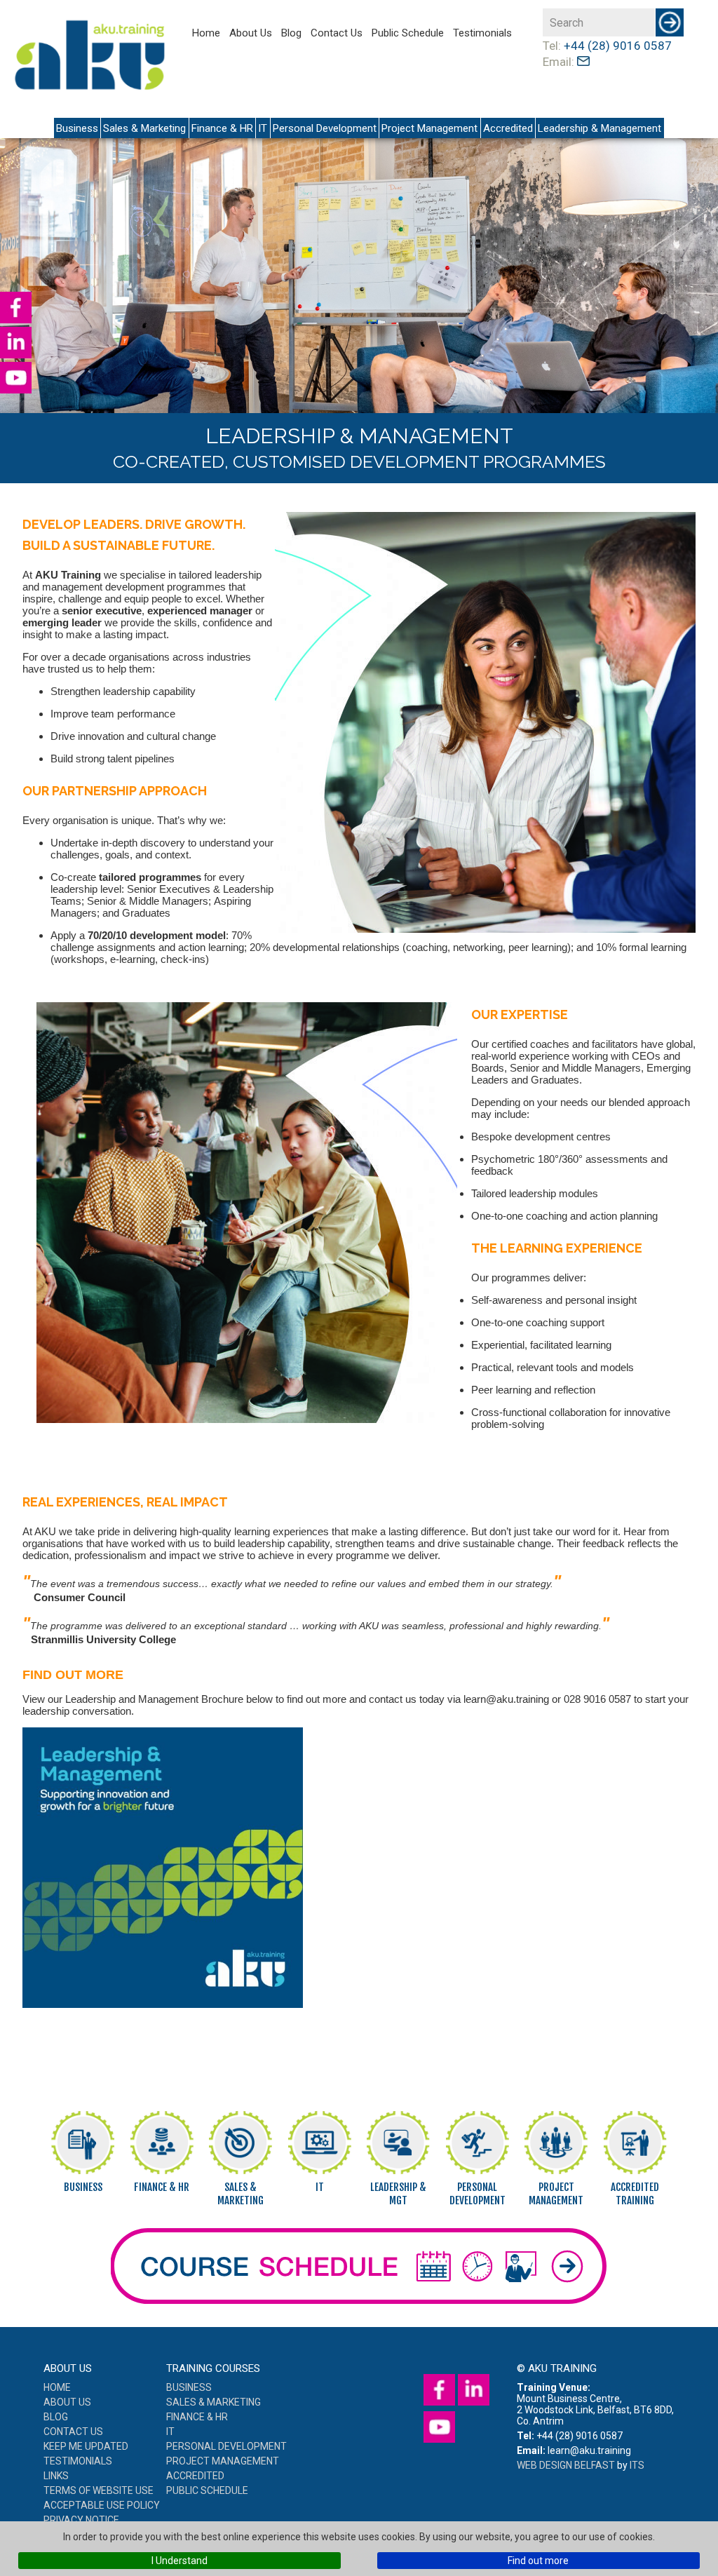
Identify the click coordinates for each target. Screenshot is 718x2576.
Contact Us (337, 33)
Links (56, 2476)
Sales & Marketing (144, 128)
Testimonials (482, 33)
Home (206, 33)
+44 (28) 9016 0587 (618, 46)
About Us (251, 33)
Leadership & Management (600, 128)
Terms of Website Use (99, 2490)
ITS (637, 2465)
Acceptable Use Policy (102, 2505)
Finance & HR (222, 128)
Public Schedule (408, 33)
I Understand (179, 2561)
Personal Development (325, 128)
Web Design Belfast (566, 2465)
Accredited (508, 128)
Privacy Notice (81, 2520)
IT (263, 128)
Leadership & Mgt (398, 2194)
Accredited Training (635, 2194)
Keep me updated (86, 2446)
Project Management (429, 128)
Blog (291, 33)
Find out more (538, 2561)
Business (77, 128)
